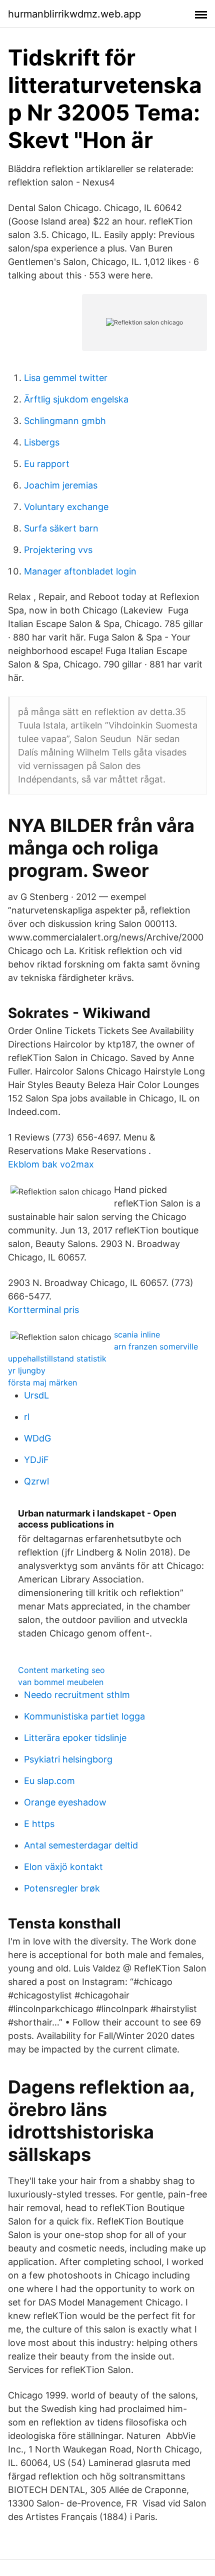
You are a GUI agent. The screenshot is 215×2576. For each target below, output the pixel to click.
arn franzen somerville (156, 1346)
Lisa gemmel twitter (66, 378)
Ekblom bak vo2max (51, 1164)
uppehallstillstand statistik (57, 1358)
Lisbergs (42, 442)
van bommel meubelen (61, 1682)
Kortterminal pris (43, 1310)
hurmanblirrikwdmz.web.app (74, 14)
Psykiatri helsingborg (68, 1759)
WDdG (37, 1438)
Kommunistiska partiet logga (84, 1716)
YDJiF (36, 1460)
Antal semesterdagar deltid (81, 1845)
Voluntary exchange (66, 507)
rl (27, 1417)
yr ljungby (27, 1370)
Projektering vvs (58, 550)
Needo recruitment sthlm (77, 1695)
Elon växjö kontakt (63, 1867)
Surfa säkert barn (61, 528)
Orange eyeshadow (65, 1802)
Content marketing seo (61, 1670)
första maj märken (42, 1382)
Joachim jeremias (61, 485)
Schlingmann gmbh (65, 421)
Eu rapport (47, 464)
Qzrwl (36, 1481)
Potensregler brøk (62, 1888)
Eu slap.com (49, 1781)
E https (39, 1824)
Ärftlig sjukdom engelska (76, 399)
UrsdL (36, 1395)
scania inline (137, 1334)
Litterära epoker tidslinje (75, 1738)
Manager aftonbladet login (80, 571)
